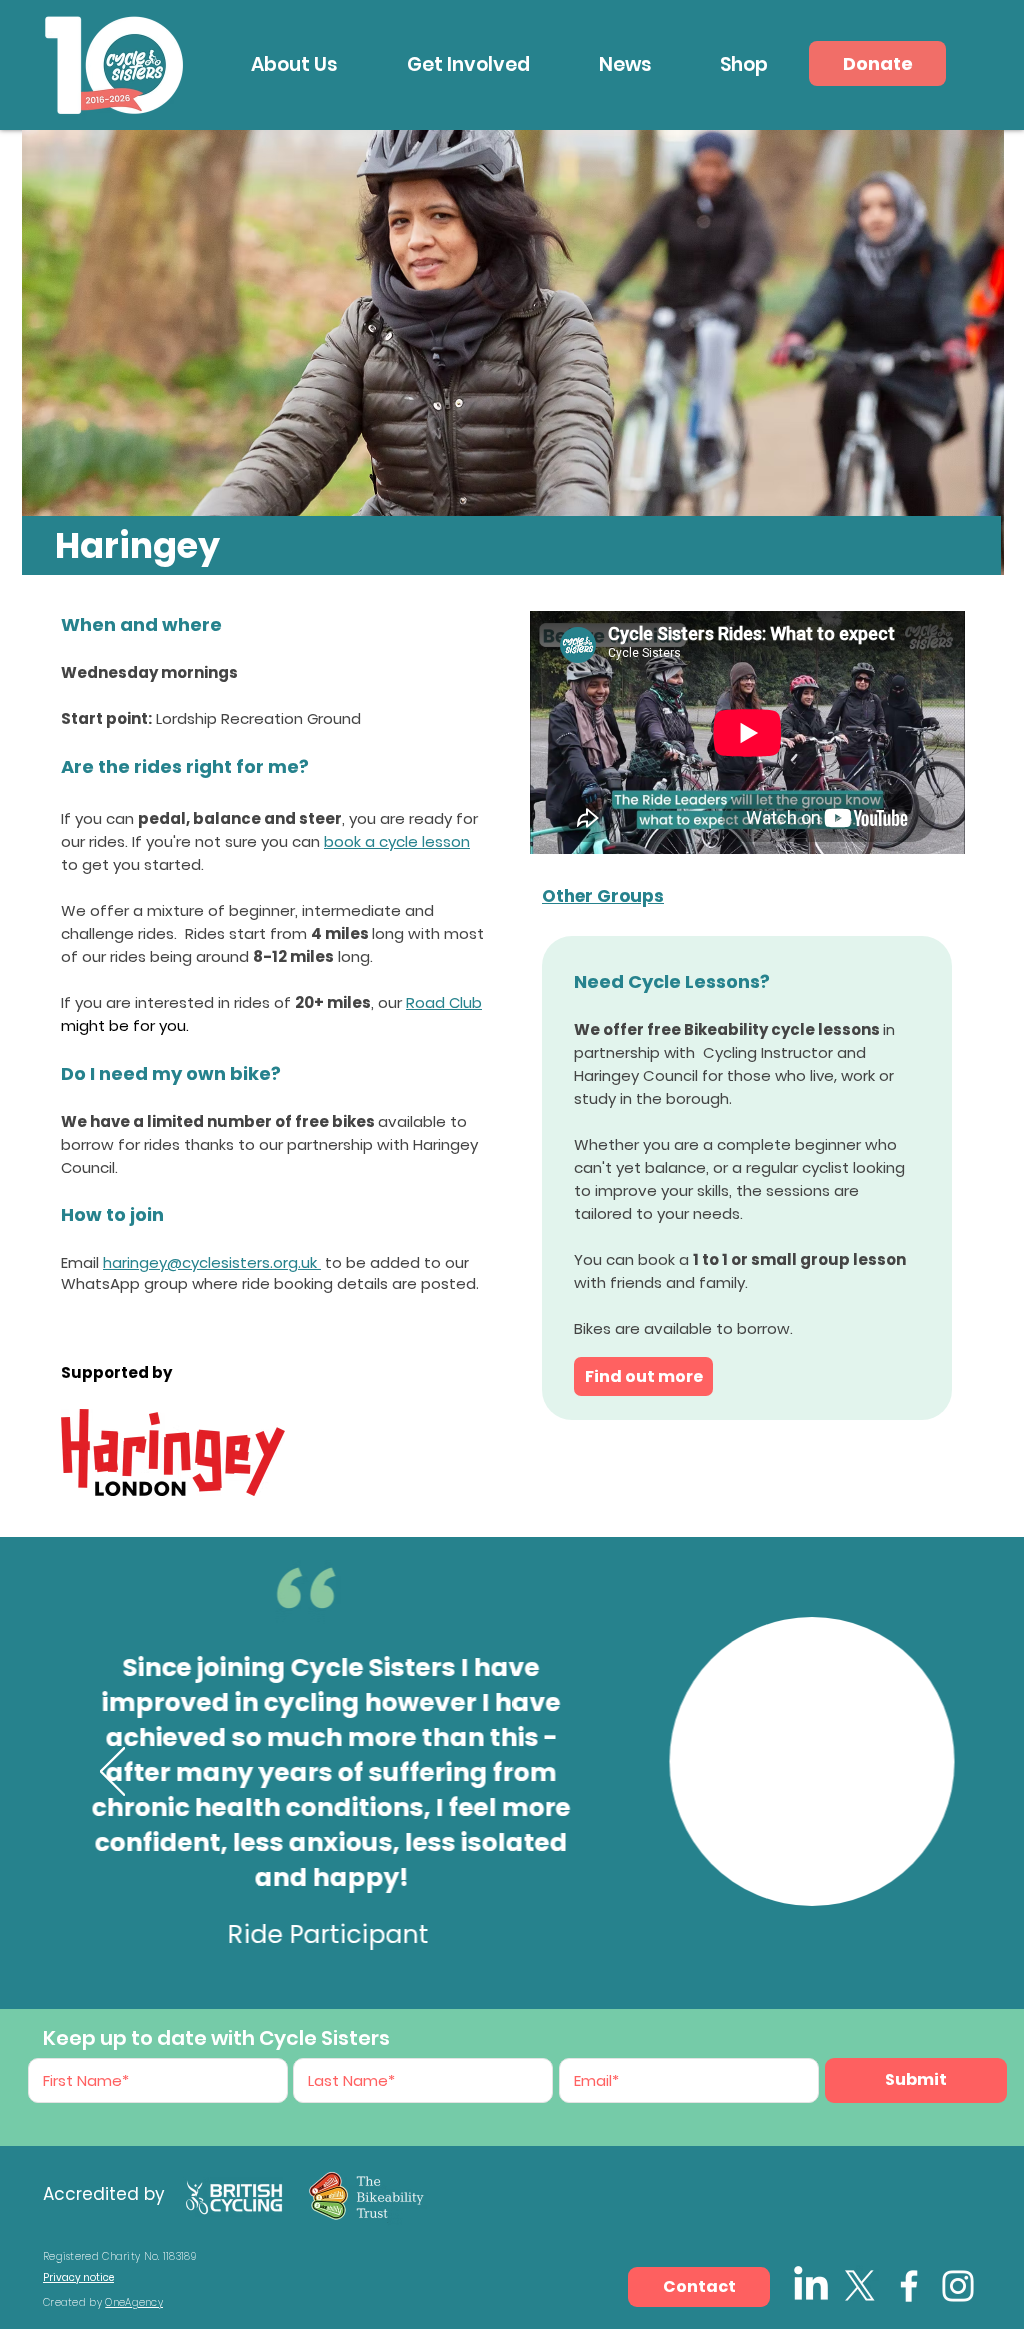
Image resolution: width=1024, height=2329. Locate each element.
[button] (294, 64)
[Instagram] (958, 2286)
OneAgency (134, 2302)
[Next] (911, 1773)
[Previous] (112, 1773)
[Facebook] (909, 2286)
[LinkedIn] (811, 2286)
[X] (860, 2286)
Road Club (444, 1002)
